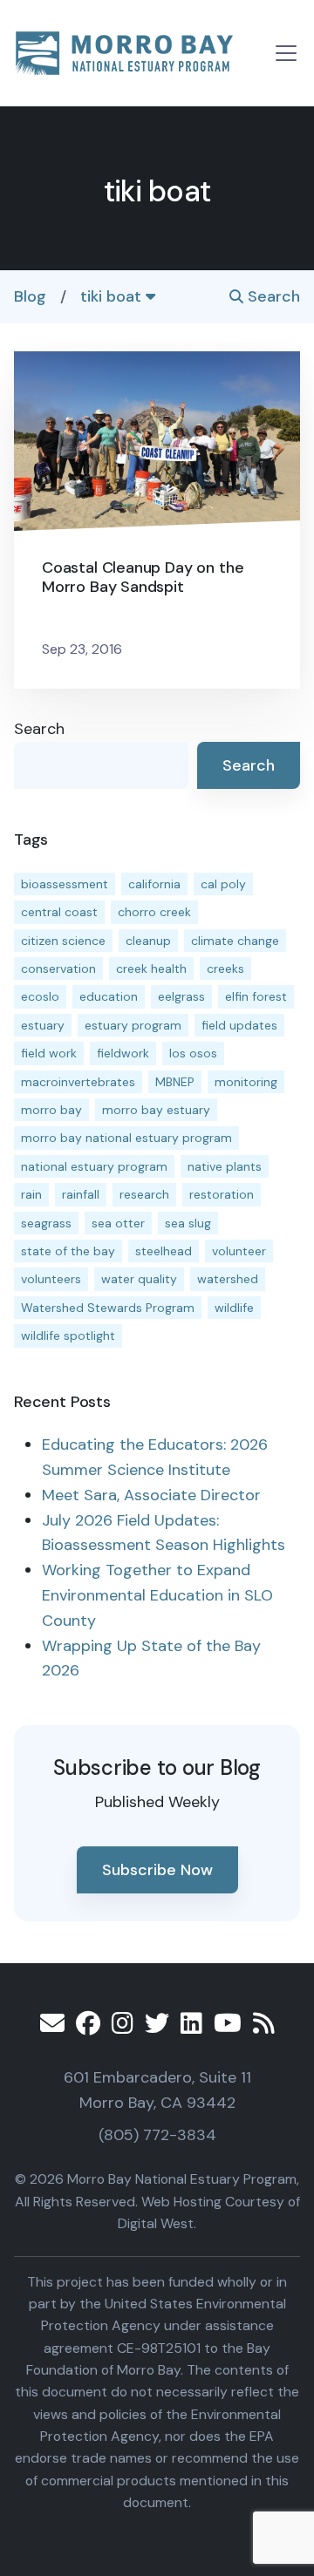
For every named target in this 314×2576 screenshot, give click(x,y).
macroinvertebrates (78, 1082)
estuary (43, 1025)
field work (49, 1053)
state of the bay (68, 1251)
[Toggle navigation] (286, 53)
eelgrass (181, 996)
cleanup (148, 941)
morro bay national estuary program (126, 1138)
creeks (225, 969)
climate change (235, 941)
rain (31, 1194)
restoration (222, 1194)
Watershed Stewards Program (108, 1308)
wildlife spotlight (68, 1336)
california (154, 884)
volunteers (51, 1279)
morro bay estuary (156, 1110)
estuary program (133, 1025)
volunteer (239, 1251)
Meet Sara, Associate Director (151, 1495)
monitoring (246, 1082)
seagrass (46, 1223)
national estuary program (94, 1166)
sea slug (188, 1223)
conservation (58, 969)
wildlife (234, 1308)
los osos (193, 1053)
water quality (139, 1279)
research (144, 1194)
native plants (225, 1166)
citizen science (63, 941)
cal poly (223, 884)
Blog (30, 296)
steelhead (164, 1251)
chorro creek (154, 912)
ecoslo (40, 996)
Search (272, 296)
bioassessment (65, 884)
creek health (151, 969)
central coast (59, 912)
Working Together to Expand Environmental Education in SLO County (157, 1595)
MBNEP (175, 1082)
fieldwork (123, 1053)
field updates (239, 1025)
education (109, 996)
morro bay (51, 1110)
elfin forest (256, 996)
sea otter (118, 1223)
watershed (228, 1279)
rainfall (81, 1194)
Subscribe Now (157, 1870)
